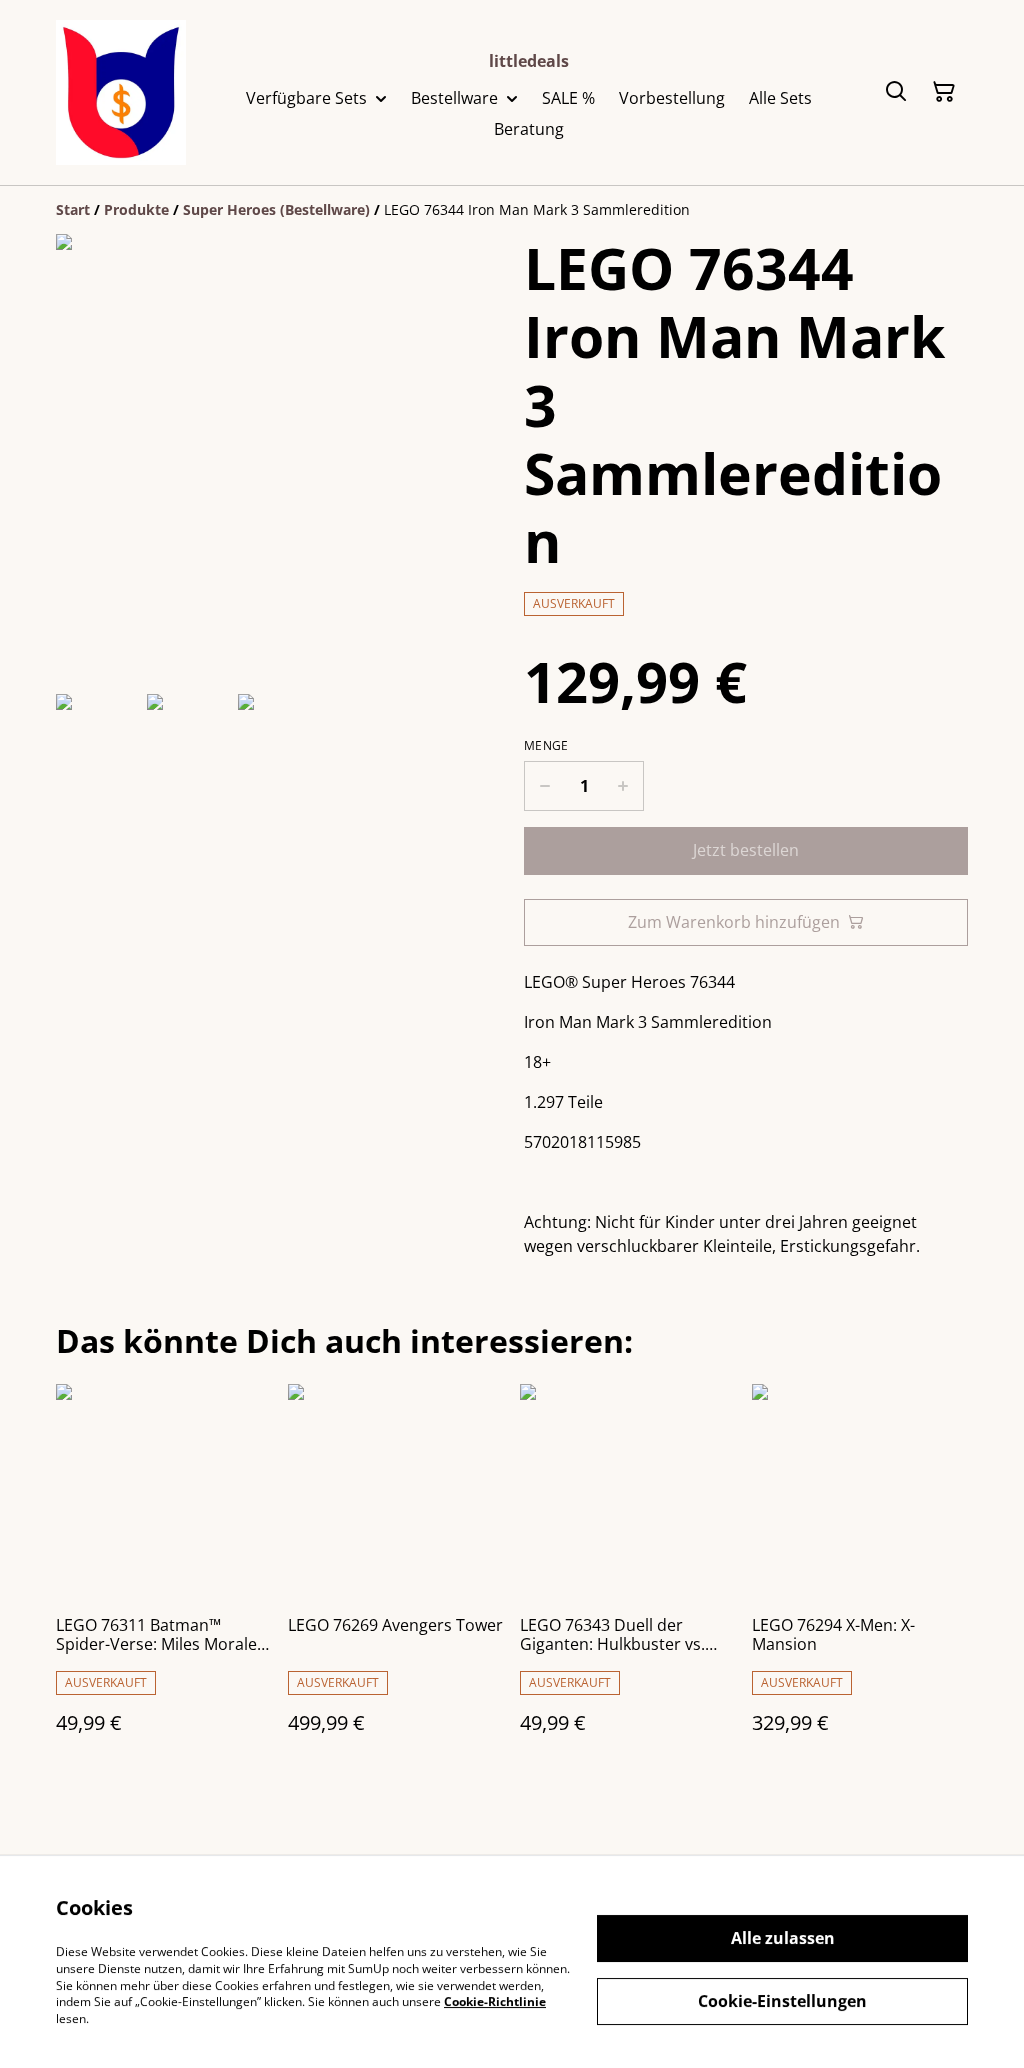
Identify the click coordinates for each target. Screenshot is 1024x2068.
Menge (546, 746)
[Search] (896, 92)
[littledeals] (121, 92)
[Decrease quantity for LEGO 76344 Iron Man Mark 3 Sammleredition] (544, 786)
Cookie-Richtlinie (495, 2001)
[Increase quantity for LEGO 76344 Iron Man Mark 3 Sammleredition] (623, 786)
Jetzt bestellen (746, 850)
